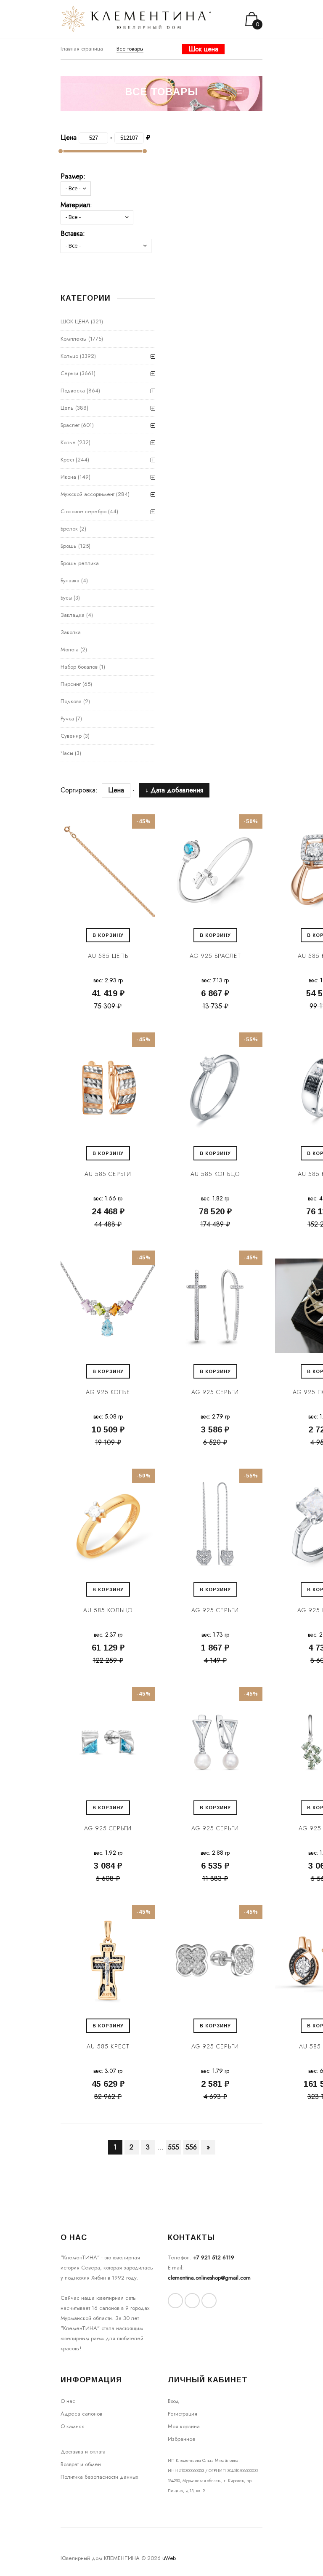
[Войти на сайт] (255, 57)
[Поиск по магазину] (244, 57)
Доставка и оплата (83, 2452)
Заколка (71, 632)
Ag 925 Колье (108, 1392)
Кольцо (69, 356)
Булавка (70, 580)
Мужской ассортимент (87, 494)
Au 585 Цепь (108, 956)
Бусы (66, 598)
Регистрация (183, 2414)
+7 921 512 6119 (214, 2257)
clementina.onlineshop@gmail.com (209, 2278)
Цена (116, 790)
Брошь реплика (80, 563)
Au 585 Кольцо (215, 1174)
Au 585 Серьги (108, 1174)
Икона (68, 477)
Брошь (69, 546)
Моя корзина (184, 2426)
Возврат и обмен (81, 2464)
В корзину (108, 935)
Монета (70, 649)
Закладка (73, 615)
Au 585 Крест (108, 2046)
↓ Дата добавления (174, 790)
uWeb (169, 2558)
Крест (67, 460)
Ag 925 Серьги (215, 1392)
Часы (67, 753)
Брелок (69, 529)
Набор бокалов (79, 667)
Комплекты (74, 339)
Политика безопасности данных (99, 2477)
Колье (68, 442)
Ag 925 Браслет (215, 956)
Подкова (71, 701)
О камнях (72, 2426)
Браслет (70, 425)
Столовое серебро (83, 511)
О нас (68, 2401)
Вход (173, 2401)
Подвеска (73, 391)
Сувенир (71, 736)
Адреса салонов (81, 2414)
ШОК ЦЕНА (75, 321)
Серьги (69, 373)
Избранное (182, 2439)
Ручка (67, 719)
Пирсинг (71, 684)
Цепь (67, 408)
